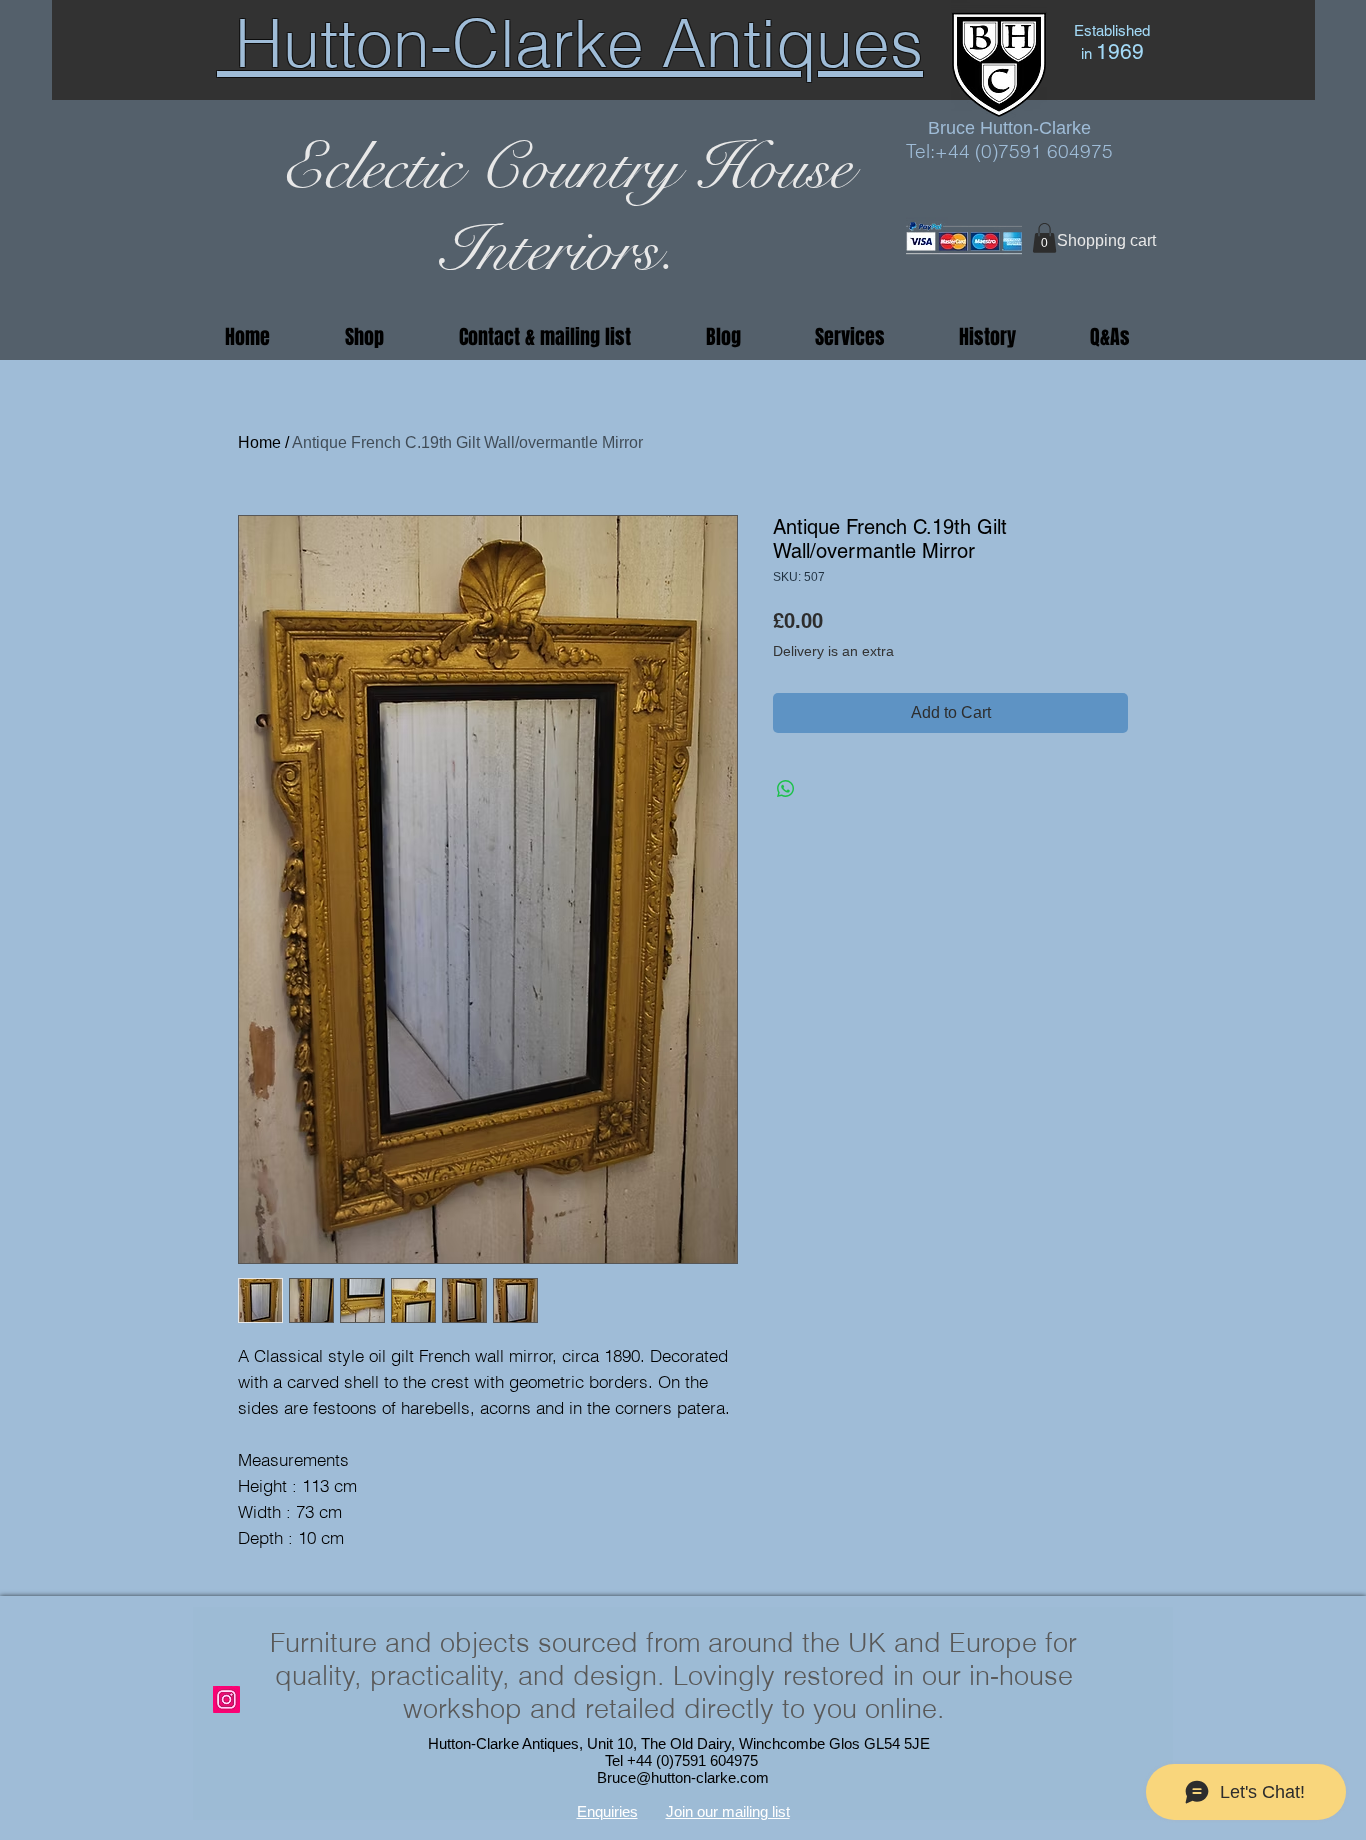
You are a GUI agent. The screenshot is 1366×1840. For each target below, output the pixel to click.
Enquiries (607, 1811)
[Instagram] (226, 1699)
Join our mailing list (728, 1811)
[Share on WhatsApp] (786, 789)
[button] (1044, 238)
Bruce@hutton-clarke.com (683, 1777)
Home (259, 442)
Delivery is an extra (833, 651)
